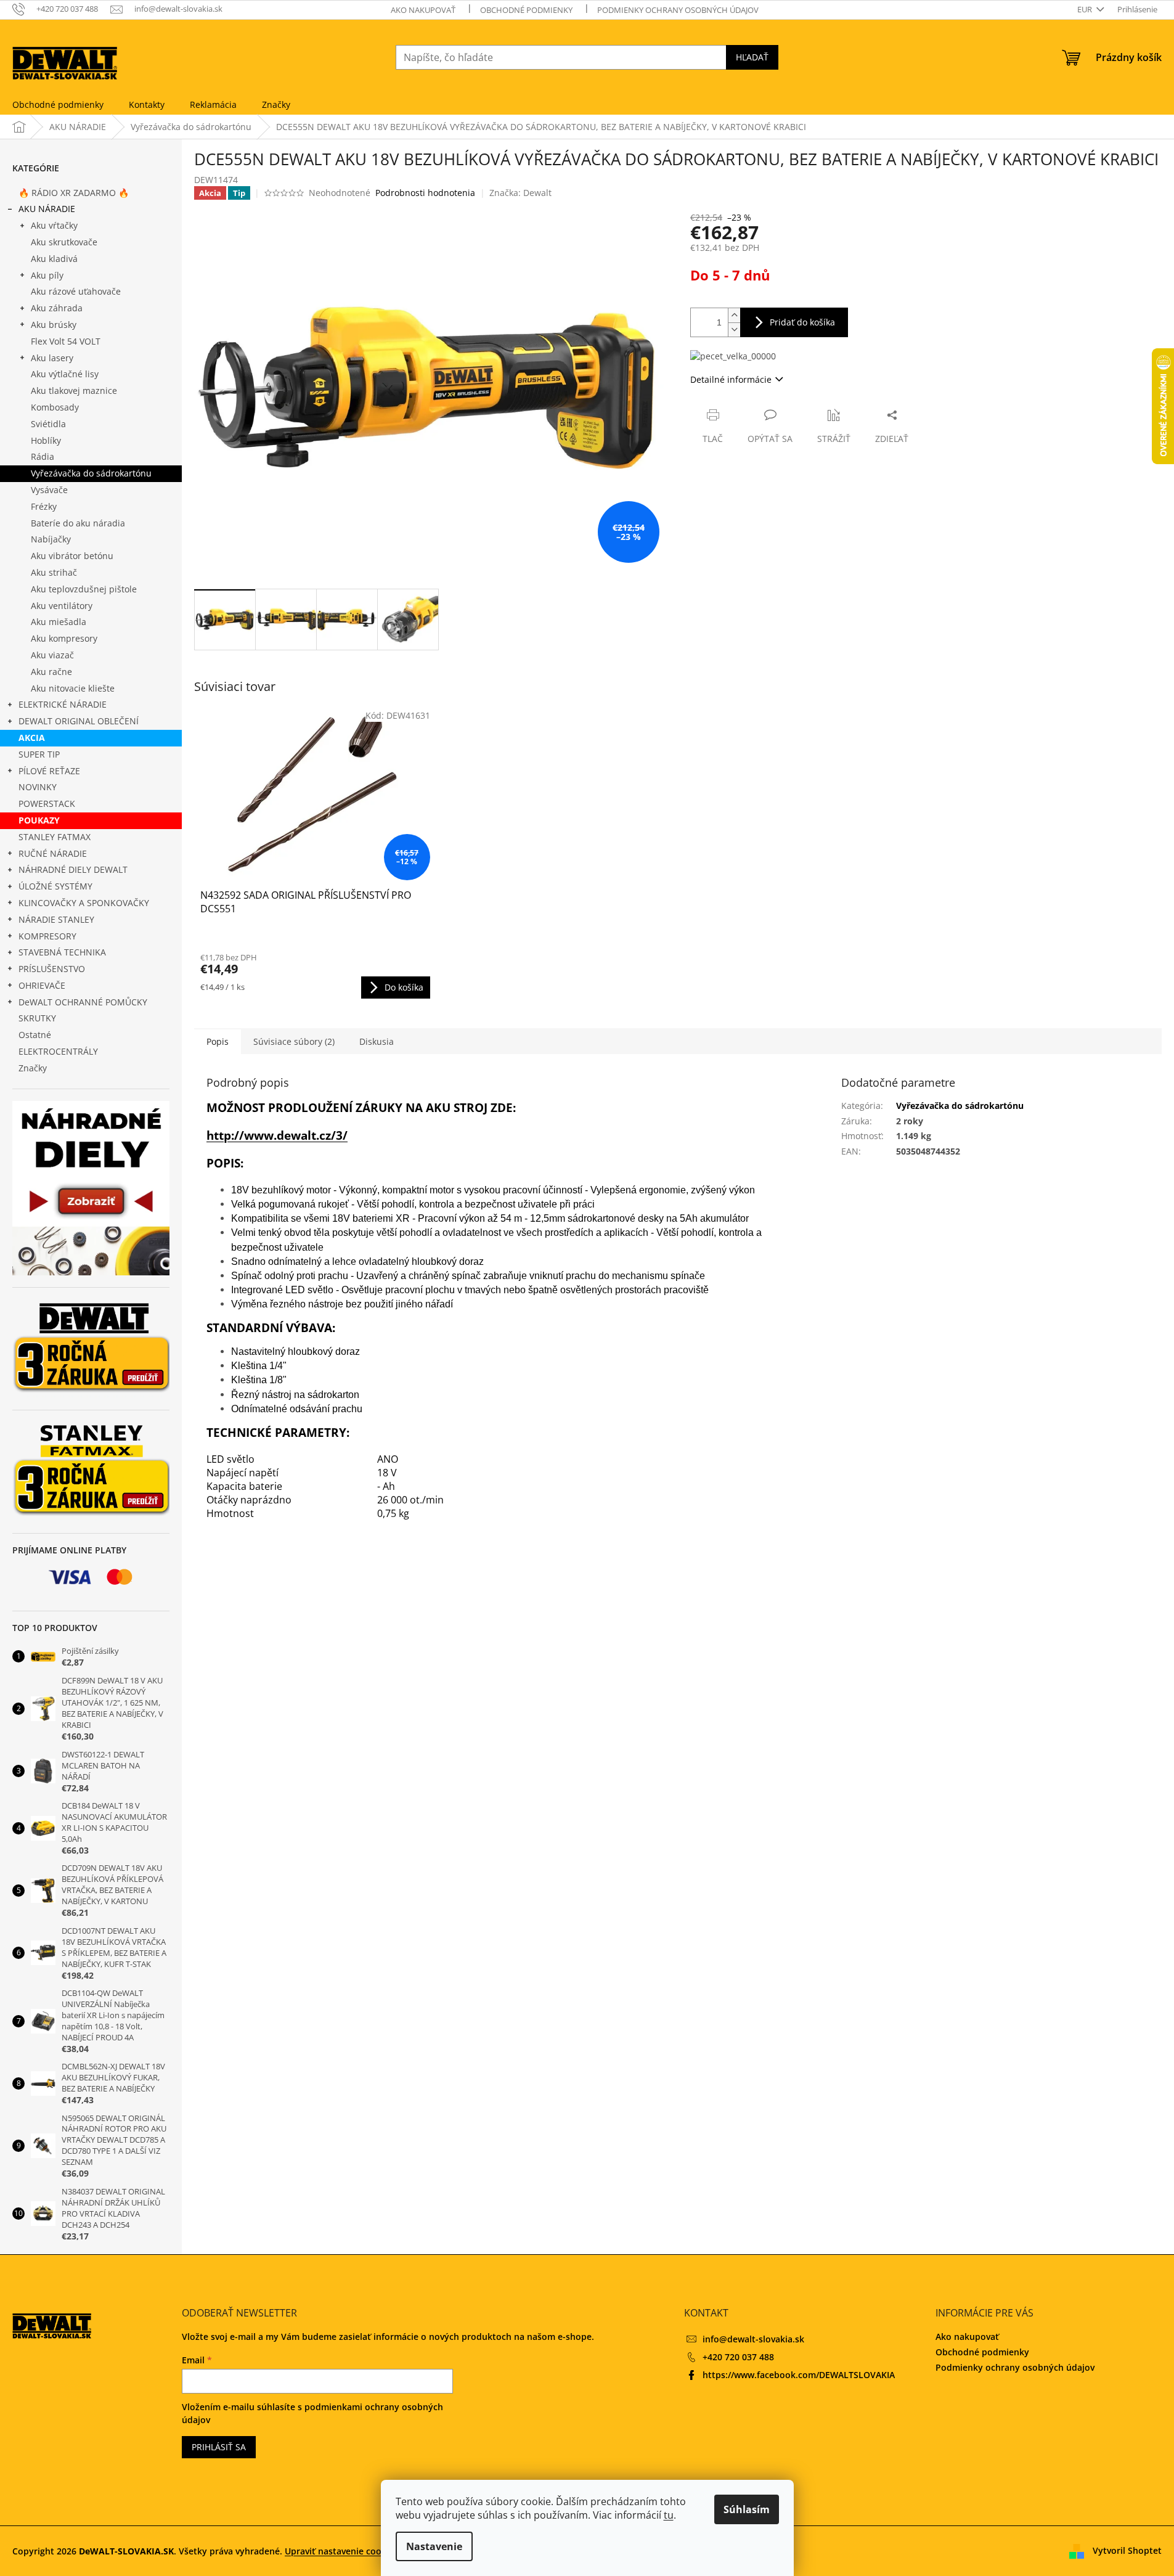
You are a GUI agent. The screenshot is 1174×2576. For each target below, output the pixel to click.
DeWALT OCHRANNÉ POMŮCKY (83, 1002)
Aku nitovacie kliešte (73, 688)
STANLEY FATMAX (55, 837)
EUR (1086, 9)
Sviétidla (48, 424)
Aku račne (51, 672)
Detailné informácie (731, 379)
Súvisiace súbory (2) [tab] (294, 1041)
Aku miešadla (59, 622)
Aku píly (47, 275)
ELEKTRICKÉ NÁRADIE (63, 704)
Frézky (44, 506)
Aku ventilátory (62, 606)
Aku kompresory (64, 638)
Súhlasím (747, 2509)
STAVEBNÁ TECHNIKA (62, 952)
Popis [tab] (218, 1041)
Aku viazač (52, 655)
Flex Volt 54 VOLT (66, 341)
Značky (33, 1068)
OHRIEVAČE (42, 985)
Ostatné (35, 1035)
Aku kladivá (54, 259)
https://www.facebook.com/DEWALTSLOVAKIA (799, 2375)
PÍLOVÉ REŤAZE (49, 771)
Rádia (43, 456)
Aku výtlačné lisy (65, 374)
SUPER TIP (39, 754)
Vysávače (49, 490)
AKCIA (32, 738)
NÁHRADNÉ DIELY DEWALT (73, 869)
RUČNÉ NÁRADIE (53, 853)
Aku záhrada (57, 308)
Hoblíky (46, 440)
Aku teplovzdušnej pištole (84, 589)
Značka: (520, 193)
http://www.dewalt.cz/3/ (277, 1135)
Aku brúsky (54, 325)
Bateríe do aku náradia (78, 523)
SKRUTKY (37, 1018)
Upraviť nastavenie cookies (341, 2551)
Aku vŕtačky (54, 225)
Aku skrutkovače (64, 242)
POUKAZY (39, 820)
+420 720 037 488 (738, 2357)
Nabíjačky (51, 539)
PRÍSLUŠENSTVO (52, 969)
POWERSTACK (47, 803)
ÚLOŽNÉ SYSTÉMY (55, 886)
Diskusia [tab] (377, 1041)
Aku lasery (52, 358)
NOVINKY (38, 787)
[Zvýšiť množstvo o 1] (734, 315)
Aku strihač (54, 572)
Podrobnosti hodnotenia (425, 193)
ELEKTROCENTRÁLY (58, 1051)
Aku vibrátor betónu (72, 556)
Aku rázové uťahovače (76, 291)
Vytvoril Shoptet (1127, 2550)
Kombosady (55, 407)
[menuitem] (58, 105)
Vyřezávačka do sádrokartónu (91, 473)
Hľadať (752, 57)
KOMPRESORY (47, 936)
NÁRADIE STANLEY (56, 919)
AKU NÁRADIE (47, 209)
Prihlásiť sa (219, 2447)
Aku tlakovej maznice (74, 390)
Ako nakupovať (423, 10)
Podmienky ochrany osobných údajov (678, 10)
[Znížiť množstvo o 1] (734, 329)
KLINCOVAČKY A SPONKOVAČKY (84, 903)
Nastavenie (434, 2546)
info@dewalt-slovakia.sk (753, 2339)
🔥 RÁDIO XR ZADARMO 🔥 (74, 193)
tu (669, 2515)
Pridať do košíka (802, 322)
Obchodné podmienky (526, 10)
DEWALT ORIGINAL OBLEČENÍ (79, 721)
